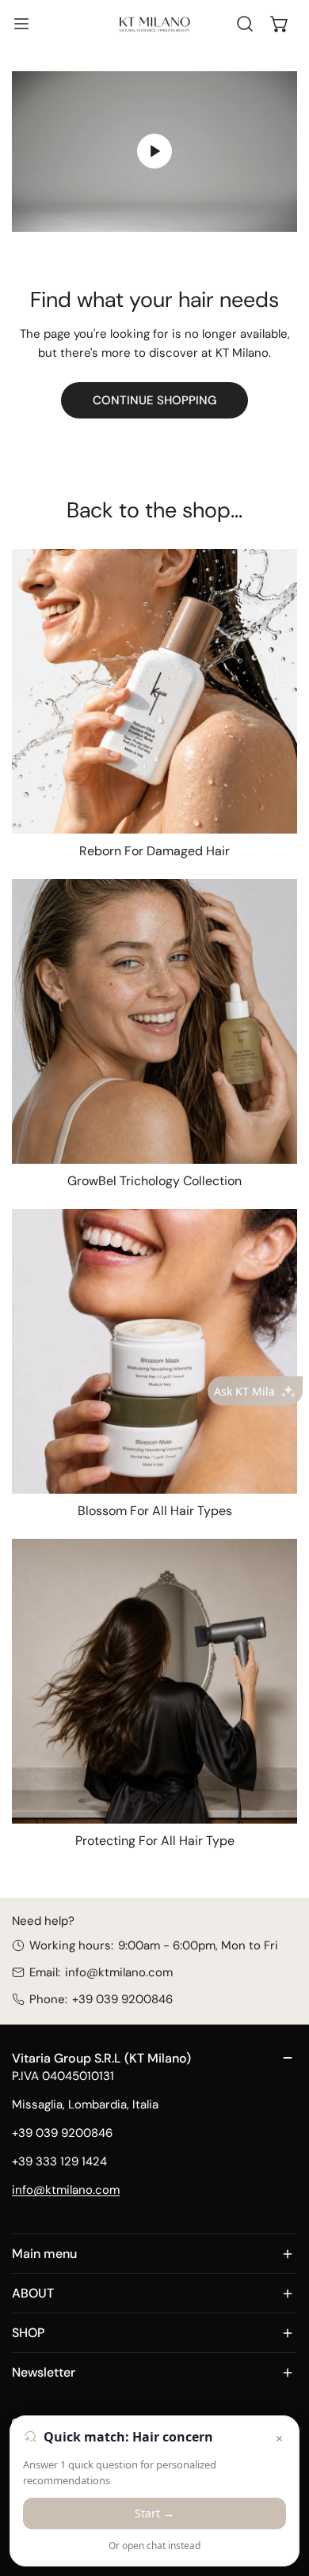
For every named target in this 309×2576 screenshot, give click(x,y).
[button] (280, 24)
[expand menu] (21, 24)
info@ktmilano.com (119, 1972)
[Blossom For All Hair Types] (154, 1351)
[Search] (245, 24)
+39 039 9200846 (122, 1999)
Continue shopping (154, 400)
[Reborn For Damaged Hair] (154, 691)
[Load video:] (154, 152)
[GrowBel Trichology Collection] (154, 1021)
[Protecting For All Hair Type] (154, 1681)
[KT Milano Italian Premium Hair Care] (154, 23)
